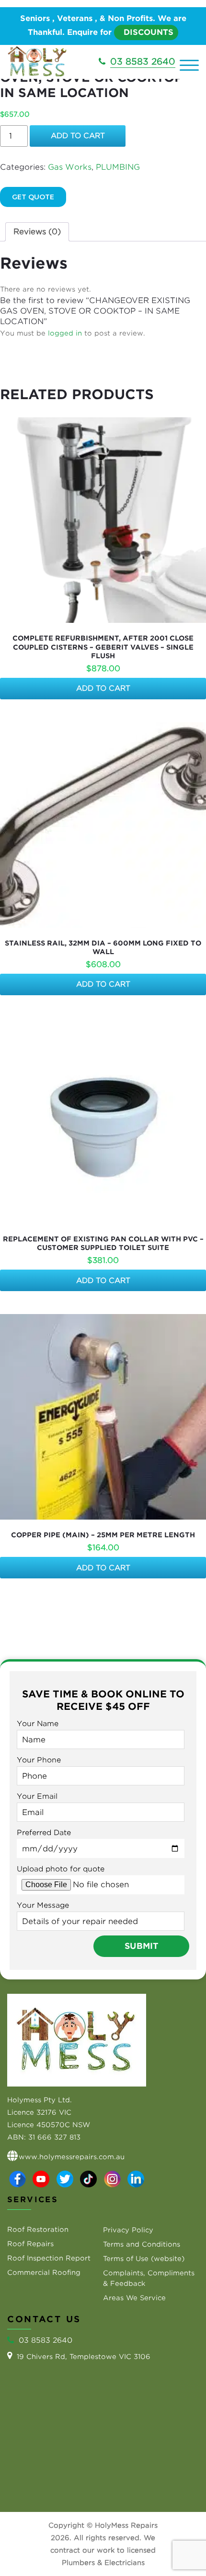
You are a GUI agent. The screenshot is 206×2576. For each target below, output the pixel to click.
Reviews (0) (37, 232)
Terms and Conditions (142, 2244)
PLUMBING (118, 167)
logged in (65, 333)
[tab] (37, 232)
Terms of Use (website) (144, 2259)
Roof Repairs (30, 2244)
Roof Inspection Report (49, 2258)
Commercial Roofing (44, 2272)
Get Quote (33, 197)
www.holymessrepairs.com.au (72, 2157)
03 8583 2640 (143, 61)
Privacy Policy (128, 2230)
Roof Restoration (38, 2229)
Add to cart (78, 136)
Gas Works (70, 167)
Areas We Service (134, 2298)
